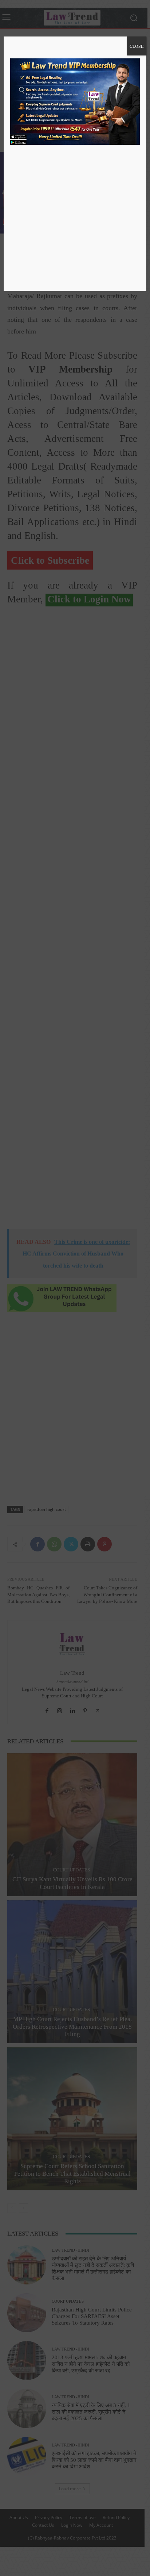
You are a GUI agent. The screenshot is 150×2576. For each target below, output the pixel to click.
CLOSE (137, 46)
